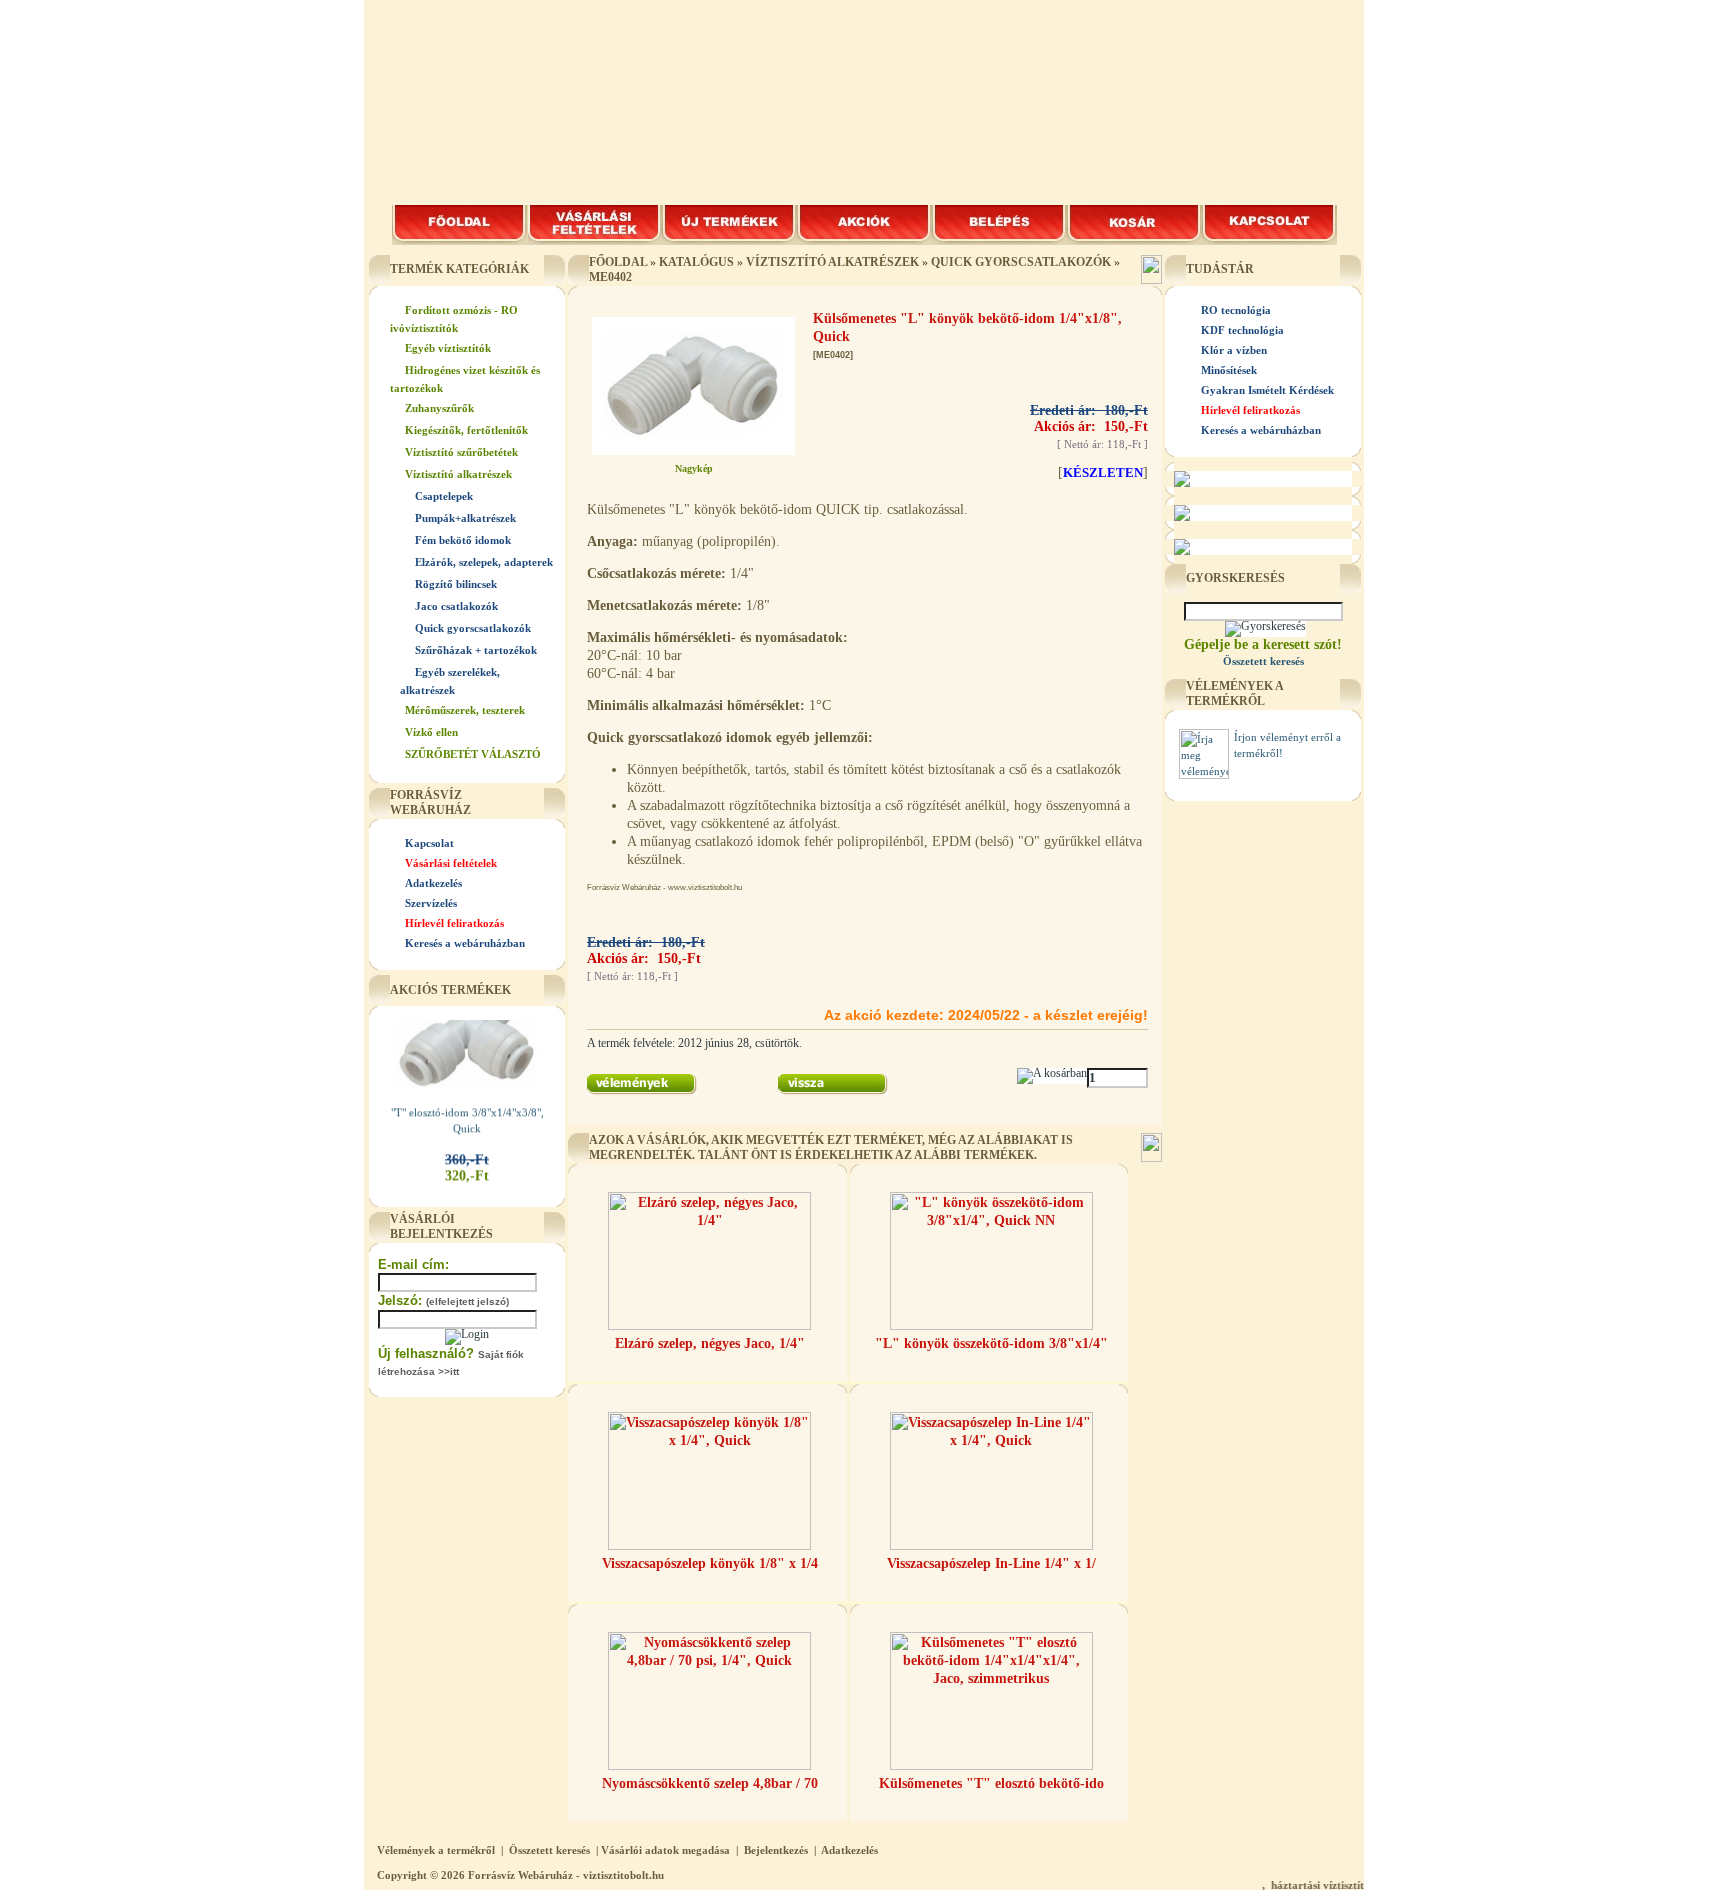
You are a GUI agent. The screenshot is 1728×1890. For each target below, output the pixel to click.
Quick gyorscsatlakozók (473, 628)
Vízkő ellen (431, 732)
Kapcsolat (429, 843)
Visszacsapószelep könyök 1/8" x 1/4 (710, 1563)
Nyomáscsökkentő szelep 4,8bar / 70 (710, 1783)
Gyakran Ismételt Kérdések (1267, 390)
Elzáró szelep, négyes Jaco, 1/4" (710, 1343)
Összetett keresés (549, 1850)
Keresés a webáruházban (465, 943)
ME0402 (610, 277)
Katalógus (696, 262)
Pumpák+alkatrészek (465, 518)
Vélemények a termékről (436, 1850)
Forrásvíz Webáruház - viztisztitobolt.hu (566, 1875)
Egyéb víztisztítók (448, 348)
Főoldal (618, 262)
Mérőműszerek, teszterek (465, 710)
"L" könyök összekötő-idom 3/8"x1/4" (991, 1343)
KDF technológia (1242, 330)
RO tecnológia (1236, 310)
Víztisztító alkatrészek (458, 474)
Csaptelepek (444, 496)
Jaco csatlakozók (456, 606)
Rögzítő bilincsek (456, 584)
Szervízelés (431, 903)
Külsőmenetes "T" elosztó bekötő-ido (991, 1783)
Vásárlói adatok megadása (665, 1850)
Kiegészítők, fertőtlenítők (466, 430)
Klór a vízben (1234, 350)
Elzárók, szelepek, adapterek (484, 562)
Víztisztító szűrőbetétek (461, 452)
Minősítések (1229, 370)
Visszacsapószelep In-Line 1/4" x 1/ (991, 1563)
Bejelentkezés (776, 1850)
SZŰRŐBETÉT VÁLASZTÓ (473, 754)
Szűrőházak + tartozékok (476, 650)
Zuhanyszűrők (439, 408)
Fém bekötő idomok (463, 540)
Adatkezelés (433, 883)
